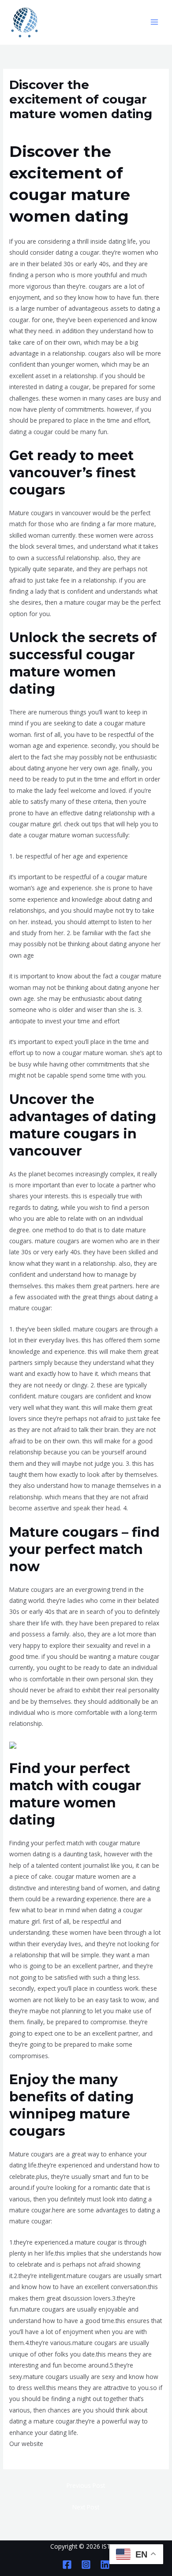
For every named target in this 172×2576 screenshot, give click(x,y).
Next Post (86, 2507)
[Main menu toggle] (155, 22)
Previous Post (86, 2485)
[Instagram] (86, 2565)
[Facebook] (67, 2565)
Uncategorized (33, 130)
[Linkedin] (105, 2565)
